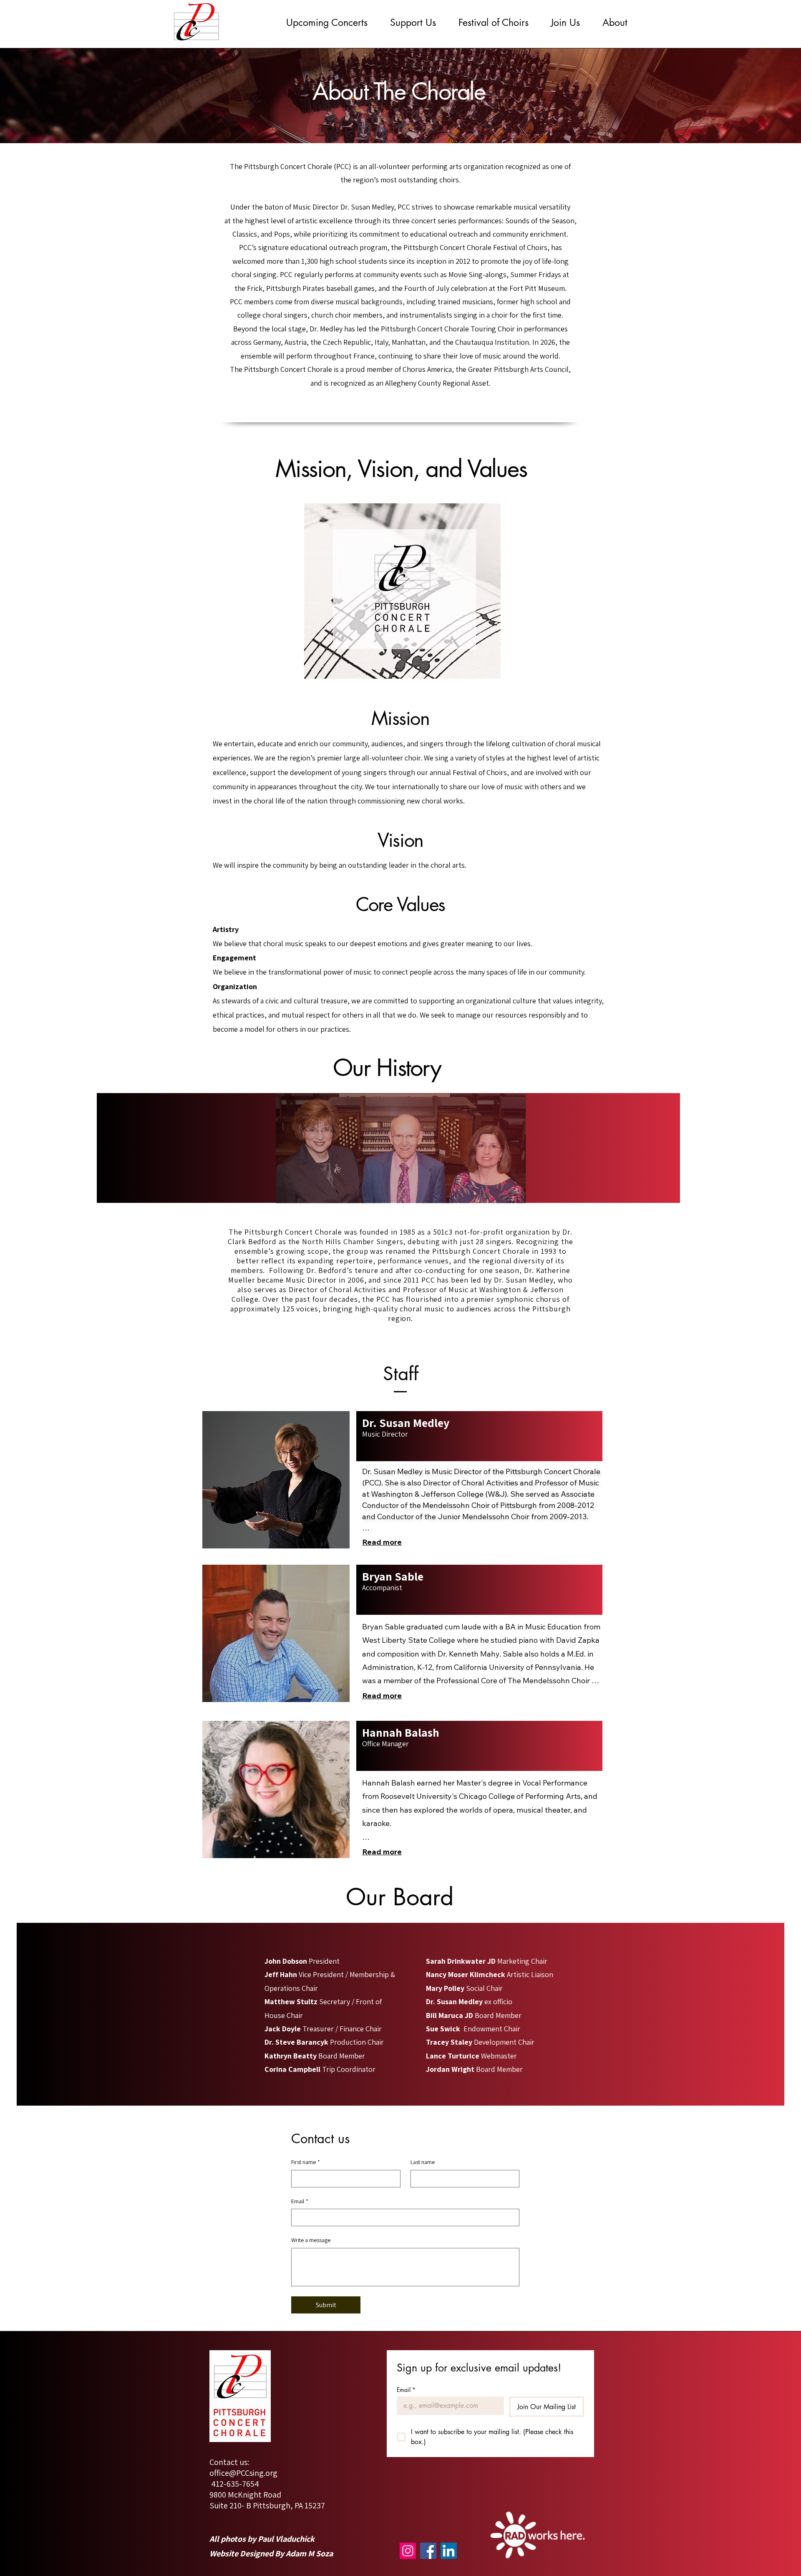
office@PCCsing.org (243, 2473)
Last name (423, 2162)
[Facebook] (428, 2551)
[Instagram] (408, 2551)
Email (300, 2201)
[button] (327, 23)
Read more (382, 1542)
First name (306, 2162)
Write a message (311, 2240)
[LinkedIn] (449, 2551)
